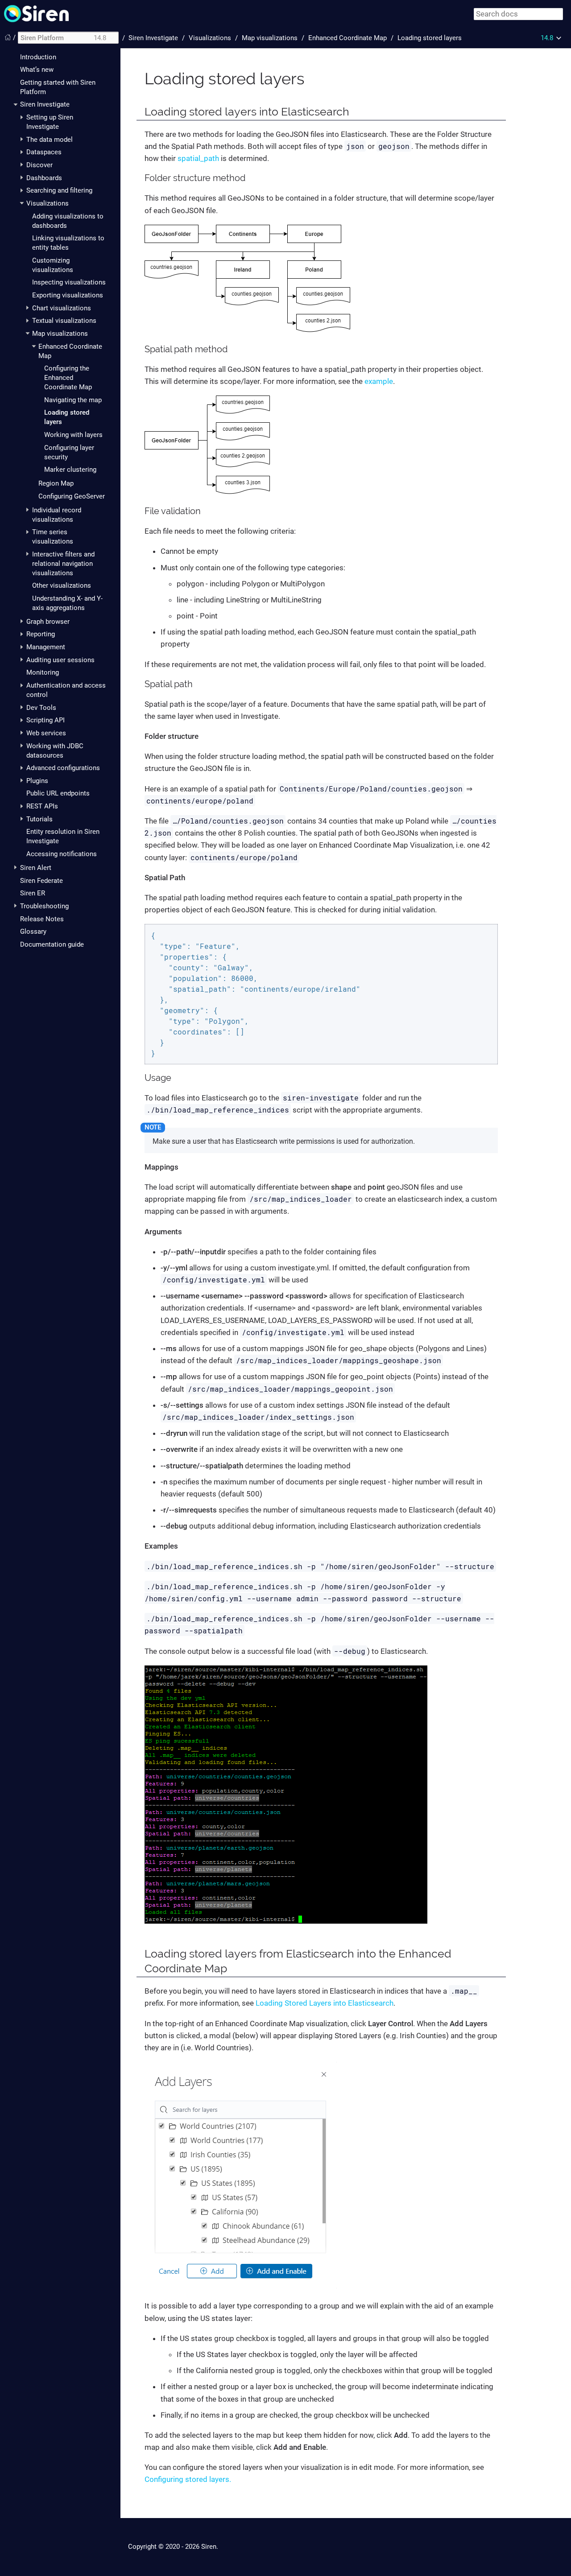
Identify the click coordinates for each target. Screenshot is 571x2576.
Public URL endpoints (58, 793)
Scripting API (46, 720)
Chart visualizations (62, 308)
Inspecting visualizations (69, 282)
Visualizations (48, 203)
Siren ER (33, 893)
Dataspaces (44, 152)
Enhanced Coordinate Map (348, 38)
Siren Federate (41, 881)
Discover (39, 165)
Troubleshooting (44, 906)
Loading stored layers (430, 38)
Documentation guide (52, 944)
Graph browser (48, 622)
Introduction (38, 57)
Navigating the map (73, 400)
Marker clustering (70, 470)
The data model (50, 140)
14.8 (547, 38)
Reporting (41, 634)
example (379, 381)
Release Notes (42, 919)
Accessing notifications (62, 854)
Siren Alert (36, 868)
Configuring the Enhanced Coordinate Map (68, 378)
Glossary (33, 931)
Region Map (56, 483)
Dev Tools (41, 708)
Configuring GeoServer (72, 496)
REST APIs (42, 806)
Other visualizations (62, 585)
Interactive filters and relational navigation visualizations (63, 564)
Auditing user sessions (60, 660)
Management (46, 647)
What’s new (37, 70)
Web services (46, 733)
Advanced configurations (63, 768)
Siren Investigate (45, 104)
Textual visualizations (64, 321)
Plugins (37, 781)
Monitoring (43, 672)
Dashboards (44, 178)
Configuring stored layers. (188, 2479)
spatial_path (198, 158)
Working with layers (73, 435)
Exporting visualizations (68, 295)
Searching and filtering (59, 190)
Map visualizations (60, 334)
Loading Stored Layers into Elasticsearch (325, 2003)
